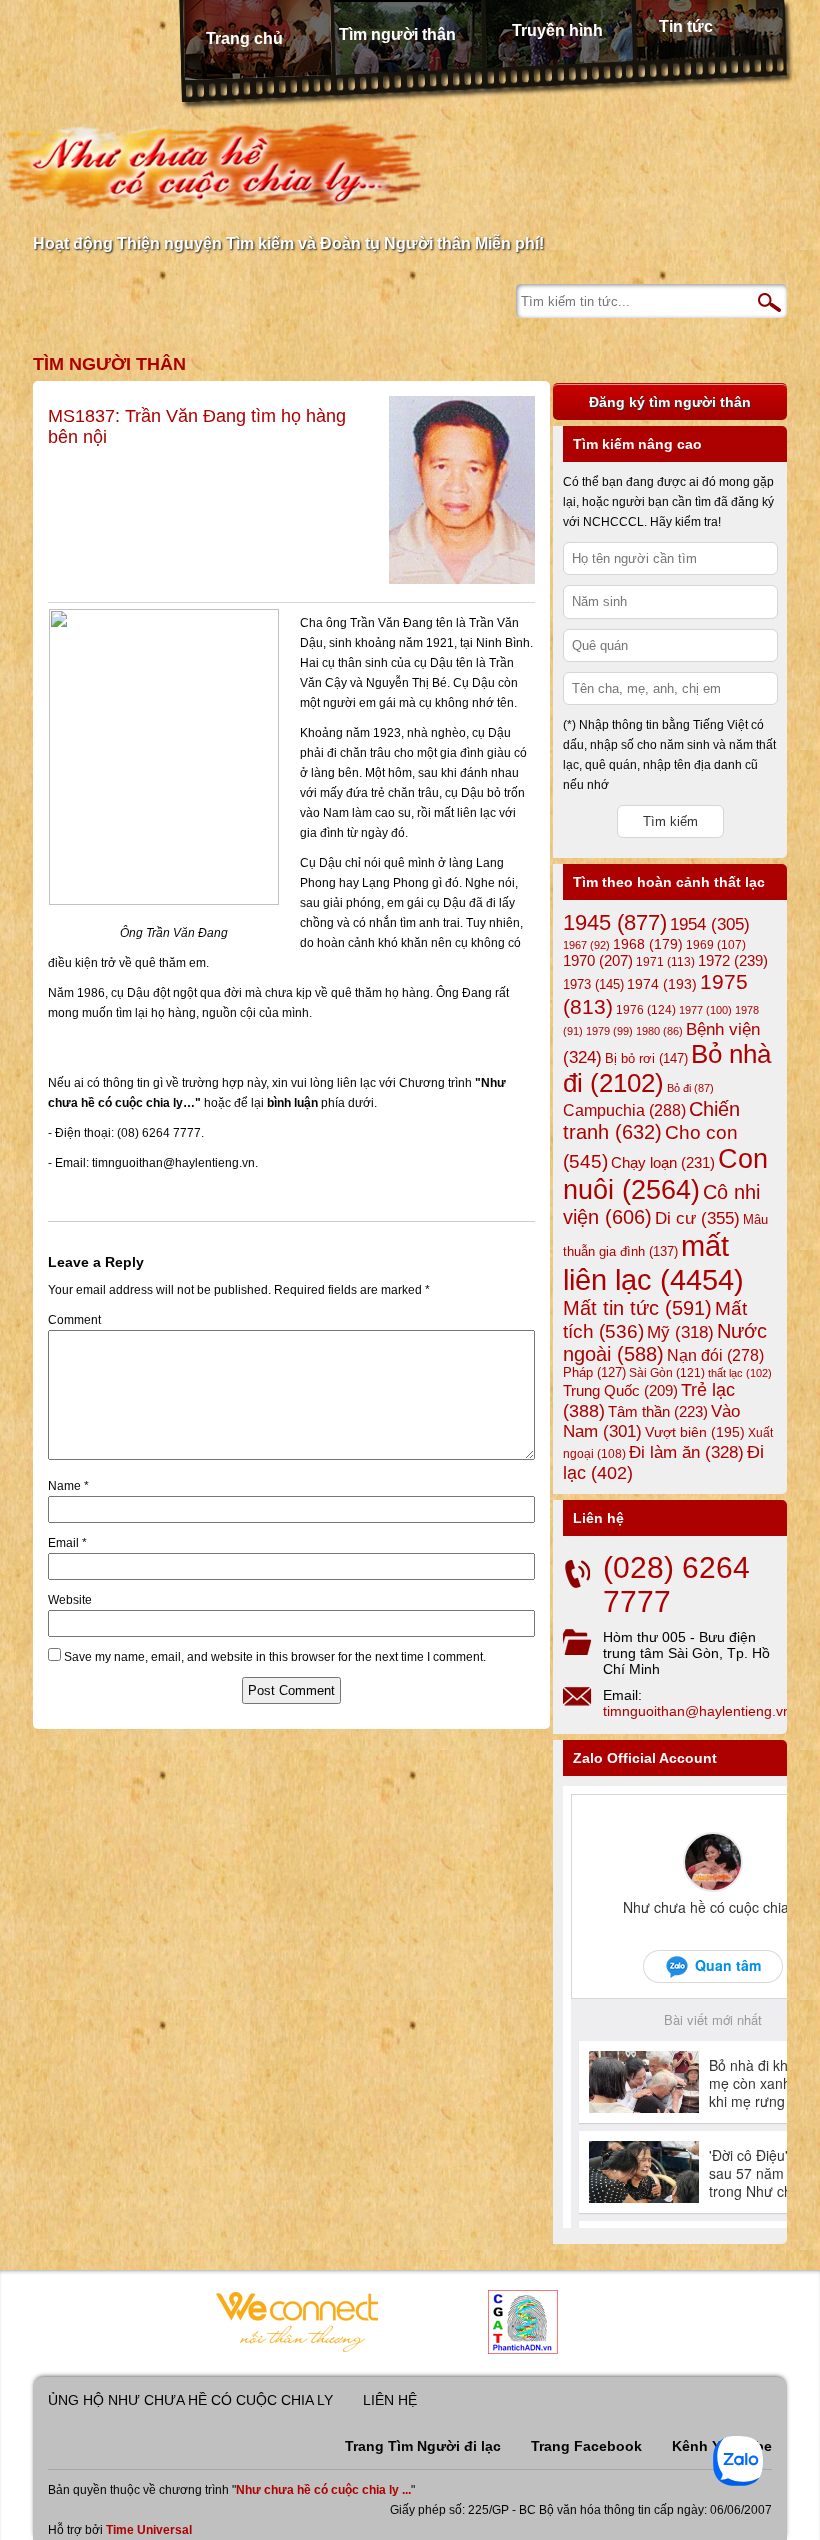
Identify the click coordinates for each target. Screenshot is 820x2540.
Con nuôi (665, 1174)
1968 (648, 944)
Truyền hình (557, 30)
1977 (705, 1010)
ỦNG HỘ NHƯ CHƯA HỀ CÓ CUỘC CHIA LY (190, 2400)
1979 (609, 1031)
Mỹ (680, 1332)
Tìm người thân (397, 34)
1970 (598, 961)
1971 (665, 962)
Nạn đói (715, 1355)
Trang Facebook (586, 2446)
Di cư (697, 1218)
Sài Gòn (667, 1373)
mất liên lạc (653, 1262)
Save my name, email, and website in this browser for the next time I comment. (275, 1657)
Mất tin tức (637, 1308)
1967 (586, 945)
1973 (593, 984)
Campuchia (624, 1110)
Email (67, 1543)
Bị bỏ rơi (646, 1058)
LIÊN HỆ (390, 2400)
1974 (662, 984)
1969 (716, 944)
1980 (659, 1031)
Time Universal (149, 2530)
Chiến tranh (651, 1120)
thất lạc (740, 1373)
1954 (710, 924)
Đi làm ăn (686, 1452)
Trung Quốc (620, 1391)
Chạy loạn (663, 1162)
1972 (733, 960)
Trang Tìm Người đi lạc (423, 2446)
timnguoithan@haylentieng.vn (697, 1711)
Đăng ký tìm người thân (670, 402)
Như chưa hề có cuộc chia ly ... (323, 2490)
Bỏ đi (690, 1088)
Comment (74, 1320)
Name (68, 1486)
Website (70, 1600)
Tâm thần (658, 1411)
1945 (615, 922)
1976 (646, 1010)
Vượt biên (695, 1432)
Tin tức (686, 26)
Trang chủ (244, 38)
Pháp (594, 1373)
